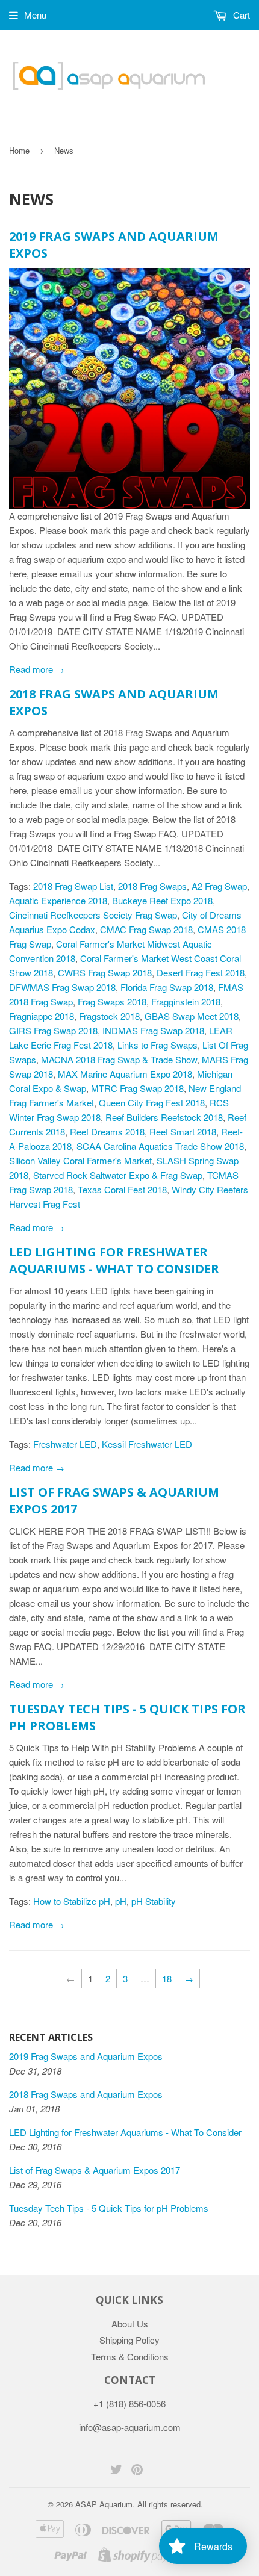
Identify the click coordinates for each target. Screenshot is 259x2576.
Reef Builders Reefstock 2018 (164, 1117)
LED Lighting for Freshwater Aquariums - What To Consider (114, 1260)
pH (121, 1901)
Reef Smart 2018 (183, 1131)
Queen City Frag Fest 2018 (152, 1103)
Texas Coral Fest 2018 (122, 1189)
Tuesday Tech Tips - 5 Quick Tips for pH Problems (109, 2208)
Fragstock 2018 (109, 1016)
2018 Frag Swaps (152, 886)
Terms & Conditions (130, 2357)
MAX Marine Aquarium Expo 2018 (125, 1074)
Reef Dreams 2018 (107, 1131)
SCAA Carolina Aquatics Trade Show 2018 (160, 1146)
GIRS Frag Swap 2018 (53, 1030)
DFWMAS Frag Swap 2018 (62, 987)
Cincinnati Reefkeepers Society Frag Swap (93, 915)
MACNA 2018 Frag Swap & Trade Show (119, 1059)
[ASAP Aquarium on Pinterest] (137, 2470)
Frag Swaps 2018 (112, 1001)
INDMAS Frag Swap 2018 (153, 1030)
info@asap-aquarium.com (130, 2427)
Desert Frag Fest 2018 (201, 973)
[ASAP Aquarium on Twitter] (116, 2470)
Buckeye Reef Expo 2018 (162, 900)
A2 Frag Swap (219, 886)
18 (167, 1979)
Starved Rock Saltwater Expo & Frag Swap (118, 1175)
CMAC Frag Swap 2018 (146, 929)
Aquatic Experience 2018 (58, 900)
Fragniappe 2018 (42, 1016)
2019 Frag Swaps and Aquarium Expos (86, 2056)
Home (19, 150)
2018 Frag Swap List (73, 886)
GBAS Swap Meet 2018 (192, 1016)
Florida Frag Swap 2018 (167, 987)
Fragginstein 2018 (186, 1001)
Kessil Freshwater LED (147, 1444)
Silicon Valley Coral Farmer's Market (80, 1160)
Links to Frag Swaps (158, 1045)
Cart (240, 15)
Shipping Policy (129, 2340)
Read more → (37, 669)
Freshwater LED (65, 1444)
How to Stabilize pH (72, 1901)
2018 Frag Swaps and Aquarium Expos (86, 2094)
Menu (35, 15)
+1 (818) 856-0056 (129, 2404)
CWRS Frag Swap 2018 (105, 973)
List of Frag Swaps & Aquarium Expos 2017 (95, 2170)
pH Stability (154, 1901)
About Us (130, 2323)
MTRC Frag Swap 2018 (137, 1088)
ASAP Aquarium (104, 2504)
